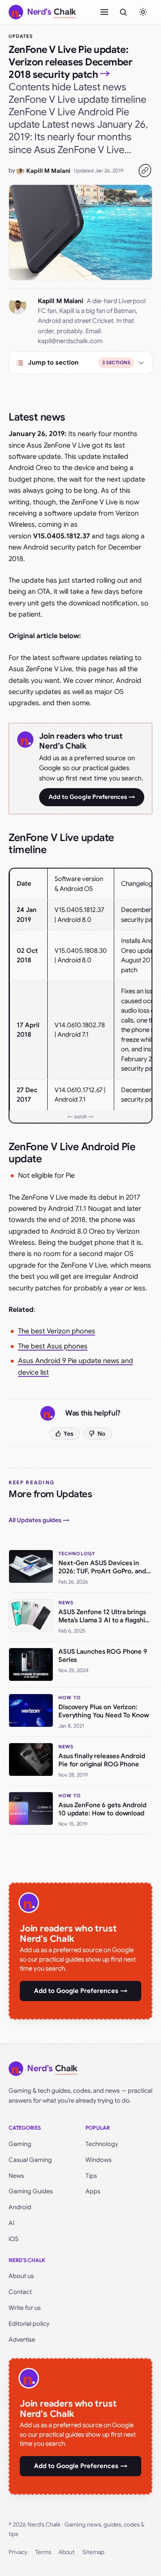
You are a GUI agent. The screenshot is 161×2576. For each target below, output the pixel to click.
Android (20, 2207)
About (67, 2552)
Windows (99, 2160)
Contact (20, 2292)
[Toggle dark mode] (143, 12)
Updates (21, 36)
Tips (91, 2176)
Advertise (22, 2340)
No (102, 1434)
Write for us (25, 2308)
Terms (43, 2552)
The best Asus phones (53, 1346)
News (16, 2176)
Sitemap (93, 2552)
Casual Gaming (30, 2160)
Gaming (20, 2144)
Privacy (18, 2552)
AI (12, 2223)
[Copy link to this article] (145, 171)
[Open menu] (104, 12)
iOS (14, 2239)
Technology (102, 2144)
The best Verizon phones (57, 1331)
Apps (93, 2191)
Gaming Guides (31, 2191)
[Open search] (123, 12)
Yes (68, 1434)
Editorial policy (29, 2324)
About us (21, 2276)
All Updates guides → (39, 1520)
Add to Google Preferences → (92, 797)
